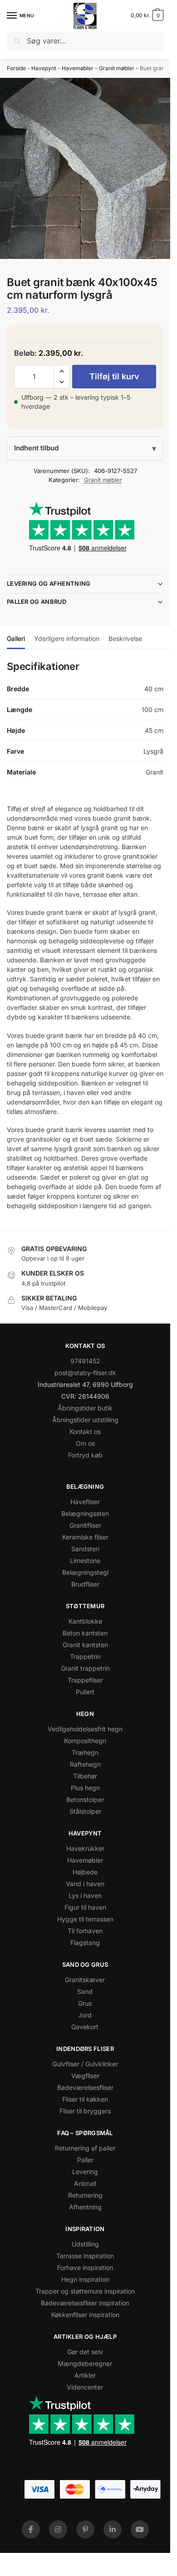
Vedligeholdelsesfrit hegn (85, 1729)
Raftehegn (85, 1764)
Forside (16, 68)
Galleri (16, 638)
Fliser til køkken (85, 2099)
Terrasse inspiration (85, 2256)
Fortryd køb (85, 1455)
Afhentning (85, 2207)
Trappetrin (85, 1656)
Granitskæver (85, 1980)
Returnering (85, 2195)
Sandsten (85, 1549)
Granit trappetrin (85, 1668)
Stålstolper (85, 1811)
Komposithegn (85, 1741)
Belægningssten (85, 1513)
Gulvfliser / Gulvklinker (85, 2064)
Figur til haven (85, 1907)
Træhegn (85, 1752)
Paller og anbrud (37, 602)
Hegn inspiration (85, 2279)
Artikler (85, 2375)
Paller (85, 2160)
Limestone (85, 1560)
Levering (85, 2172)
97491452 (85, 1361)
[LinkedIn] (113, 2529)
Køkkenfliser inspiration (85, 2315)
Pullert (85, 1692)
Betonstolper (85, 1799)
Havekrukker (85, 1848)
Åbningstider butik (85, 1408)
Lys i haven (85, 1895)
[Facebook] (31, 2529)
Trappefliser (85, 1680)
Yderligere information (67, 638)
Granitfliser (85, 1525)
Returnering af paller (85, 2148)
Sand (85, 1991)
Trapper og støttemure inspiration (85, 2291)
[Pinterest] (85, 2529)
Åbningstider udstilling (85, 1420)
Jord (85, 2015)
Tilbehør (85, 1776)
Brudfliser (85, 1584)
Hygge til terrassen (85, 1919)
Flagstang (85, 1943)
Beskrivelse (125, 638)
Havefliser (85, 1502)
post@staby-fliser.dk (85, 1373)
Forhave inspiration (85, 2268)
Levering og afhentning (49, 583)
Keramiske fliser (85, 1537)
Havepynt (44, 68)
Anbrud (85, 2183)
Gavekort (85, 2027)
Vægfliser (85, 2076)
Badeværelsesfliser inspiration (85, 2303)
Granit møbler (117, 68)
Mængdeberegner (85, 2363)
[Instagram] (58, 2529)
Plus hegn (85, 1788)
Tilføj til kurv (114, 376)
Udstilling (85, 2244)
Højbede (85, 1872)
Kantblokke (85, 1621)
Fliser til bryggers (85, 2111)
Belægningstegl (85, 1572)
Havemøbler (78, 68)
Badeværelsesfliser (85, 2087)
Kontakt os (85, 1431)
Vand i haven (85, 1884)
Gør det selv (85, 2352)
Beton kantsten (85, 1633)
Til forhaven (85, 1931)
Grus (85, 2003)
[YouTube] (140, 2529)
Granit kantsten (85, 1645)
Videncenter (85, 2387)
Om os (85, 1443)
